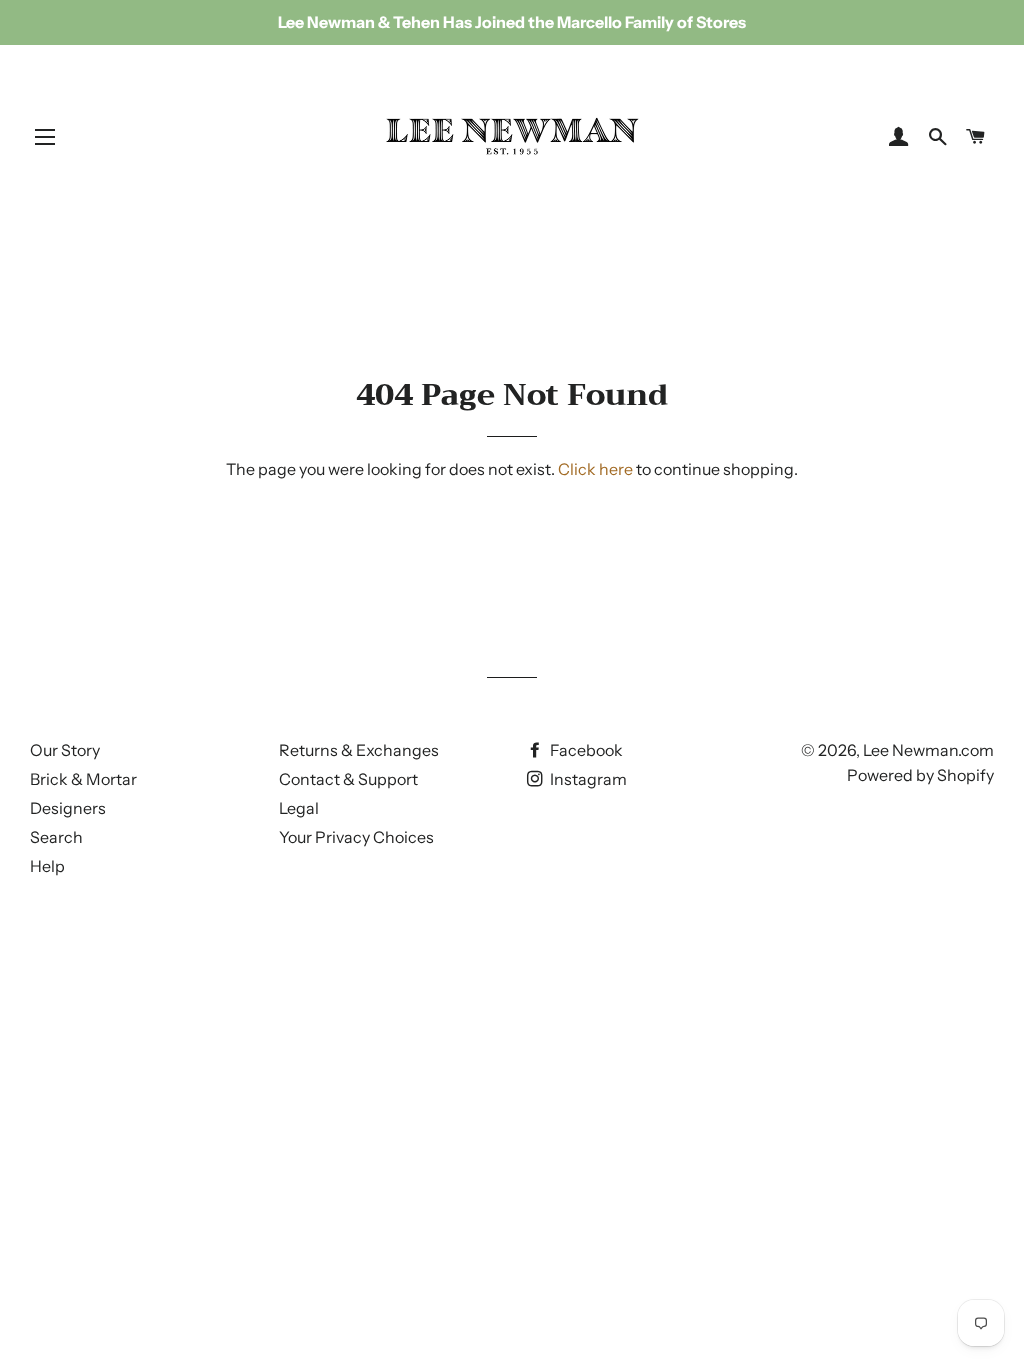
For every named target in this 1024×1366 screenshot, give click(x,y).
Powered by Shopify (920, 775)
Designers (68, 808)
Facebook (585, 750)
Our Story (65, 750)
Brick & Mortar (83, 779)
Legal (299, 808)
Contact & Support (348, 779)
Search (56, 837)
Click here (595, 469)
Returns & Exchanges (359, 750)
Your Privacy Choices (356, 837)
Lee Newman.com (928, 750)
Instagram (587, 779)
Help (47, 866)
